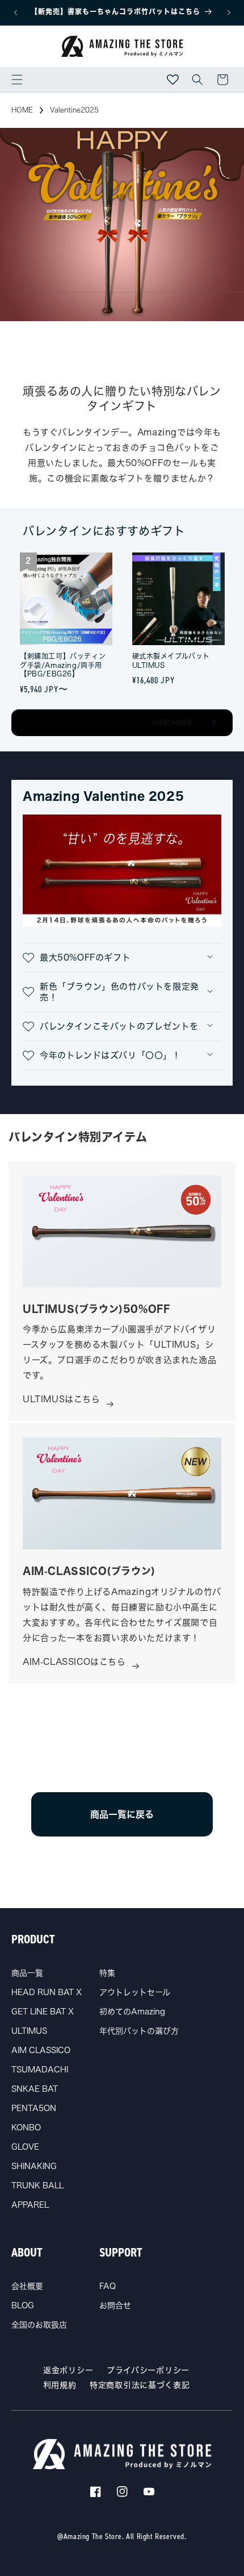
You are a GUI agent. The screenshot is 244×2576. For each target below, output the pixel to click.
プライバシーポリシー (148, 2370)
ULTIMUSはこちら (62, 1399)
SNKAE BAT (35, 2089)
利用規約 (60, 2385)
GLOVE (25, 2147)
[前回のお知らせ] (15, 13)
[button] (17, 80)
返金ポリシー (68, 2370)
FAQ (108, 2286)
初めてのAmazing (132, 2012)
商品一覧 (27, 1973)
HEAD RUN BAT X (47, 1992)
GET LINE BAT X (43, 2012)
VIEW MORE (172, 723)
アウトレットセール (135, 1992)
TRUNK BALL (37, 2186)
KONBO (26, 2128)
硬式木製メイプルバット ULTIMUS (171, 660)
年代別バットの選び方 (139, 2031)
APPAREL (30, 2205)
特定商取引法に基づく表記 (140, 2385)
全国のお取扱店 (39, 2325)
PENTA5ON (34, 2108)
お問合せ (115, 2305)
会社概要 (27, 2286)
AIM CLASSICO (41, 2050)
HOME (22, 110)
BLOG (23, 2305)
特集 (107, 1973)
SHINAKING (34, 2166)
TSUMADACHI (40, 2070)
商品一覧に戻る (122, 1814)
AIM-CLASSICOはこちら (74, 1662)
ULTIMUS (29, 2031)
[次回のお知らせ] (229, 13)
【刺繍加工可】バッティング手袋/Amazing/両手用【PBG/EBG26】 (63, 665)
